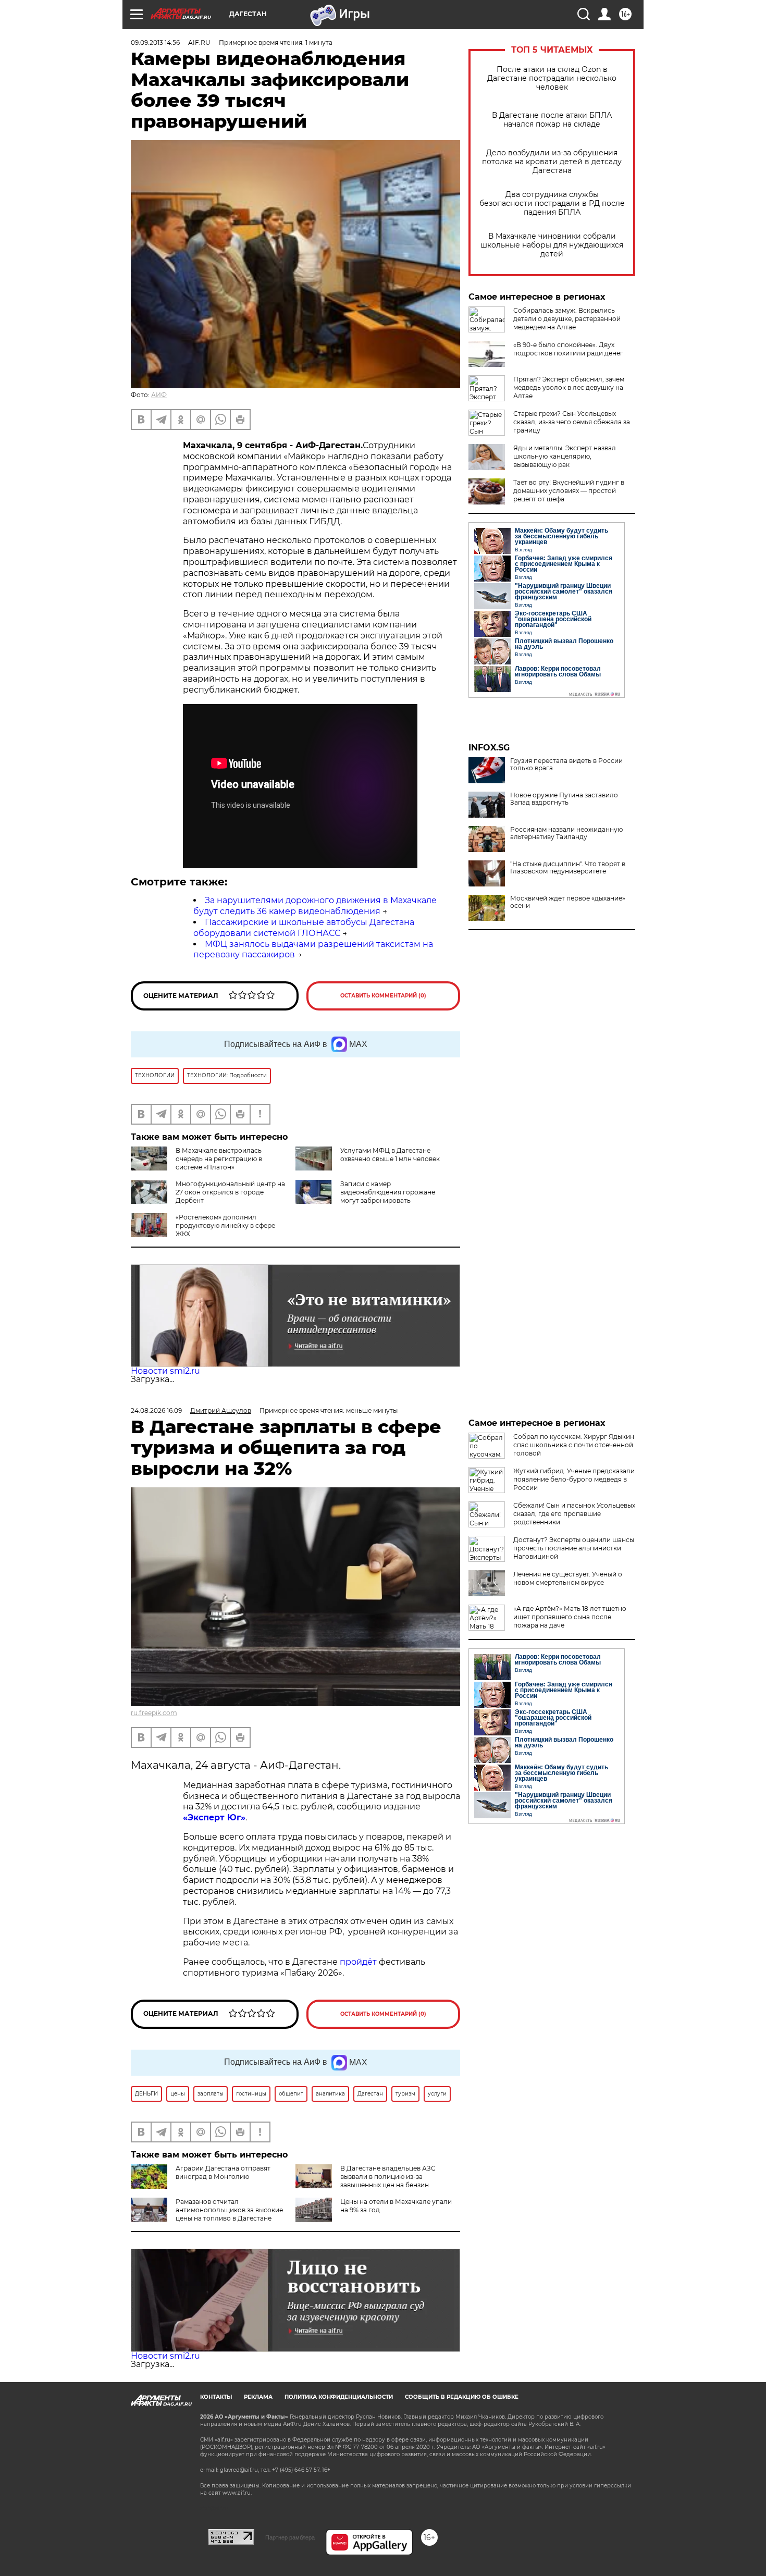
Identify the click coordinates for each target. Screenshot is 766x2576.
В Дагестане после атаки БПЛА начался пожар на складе (552, 120)
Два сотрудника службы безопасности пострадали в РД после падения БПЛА (552, 204)
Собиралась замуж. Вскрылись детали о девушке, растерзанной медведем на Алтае (567, 319)
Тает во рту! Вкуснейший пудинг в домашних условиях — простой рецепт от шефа (569, 491)
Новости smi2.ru (165, 1371)
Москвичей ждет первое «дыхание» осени (568, 902)
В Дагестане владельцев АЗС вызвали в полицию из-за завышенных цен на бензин (388, 2177)
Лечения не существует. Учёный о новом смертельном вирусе (568, 1578)
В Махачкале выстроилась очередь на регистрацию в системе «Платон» (219, 1159)
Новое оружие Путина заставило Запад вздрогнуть (564, 799)
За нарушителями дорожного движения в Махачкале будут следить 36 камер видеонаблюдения (315, 906)
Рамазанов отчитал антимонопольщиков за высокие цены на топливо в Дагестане (229, 2210)
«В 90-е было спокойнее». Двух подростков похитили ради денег (568, 349)
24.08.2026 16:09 (156, 1410)
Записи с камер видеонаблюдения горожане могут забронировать (388, 1192)
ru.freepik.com (154, 1713)
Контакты (216, 2397)
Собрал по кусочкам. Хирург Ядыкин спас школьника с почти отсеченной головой (574, 1445)
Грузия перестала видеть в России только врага (566, 765)
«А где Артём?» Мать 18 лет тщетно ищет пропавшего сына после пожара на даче (570, 1617)
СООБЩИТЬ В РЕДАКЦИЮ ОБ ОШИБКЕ (462, 2397)
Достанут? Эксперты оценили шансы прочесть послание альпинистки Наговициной (574, 1548)
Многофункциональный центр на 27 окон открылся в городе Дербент (230, 1192)
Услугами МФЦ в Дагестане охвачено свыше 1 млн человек (390, 1155)
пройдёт (358, 1962)
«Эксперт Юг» (214, 1817)
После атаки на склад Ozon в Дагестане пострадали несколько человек (552, 78)
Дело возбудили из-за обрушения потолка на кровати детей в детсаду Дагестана (552, 162)
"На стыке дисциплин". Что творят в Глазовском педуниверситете (568, 868)
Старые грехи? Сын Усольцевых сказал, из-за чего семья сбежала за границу (572, 422)
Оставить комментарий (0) (383, 996)
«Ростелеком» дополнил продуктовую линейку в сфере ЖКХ (225, 1225)
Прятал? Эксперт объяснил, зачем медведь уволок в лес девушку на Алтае (569, 387)
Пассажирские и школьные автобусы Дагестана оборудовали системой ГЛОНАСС (304, 928)
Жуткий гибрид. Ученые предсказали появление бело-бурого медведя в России (574, 1479)
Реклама (258, 2397)
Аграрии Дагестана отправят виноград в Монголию (223, 2172)
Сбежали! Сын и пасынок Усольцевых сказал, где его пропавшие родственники (574, 1514)
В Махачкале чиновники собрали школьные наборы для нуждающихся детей (552, 245)
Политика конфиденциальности (339, 2397)
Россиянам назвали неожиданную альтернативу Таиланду (566, 833)
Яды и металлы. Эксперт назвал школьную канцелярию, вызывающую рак (565, 456)
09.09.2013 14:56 (155, 42)
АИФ (159, 395)
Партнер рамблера (290, 2537)
